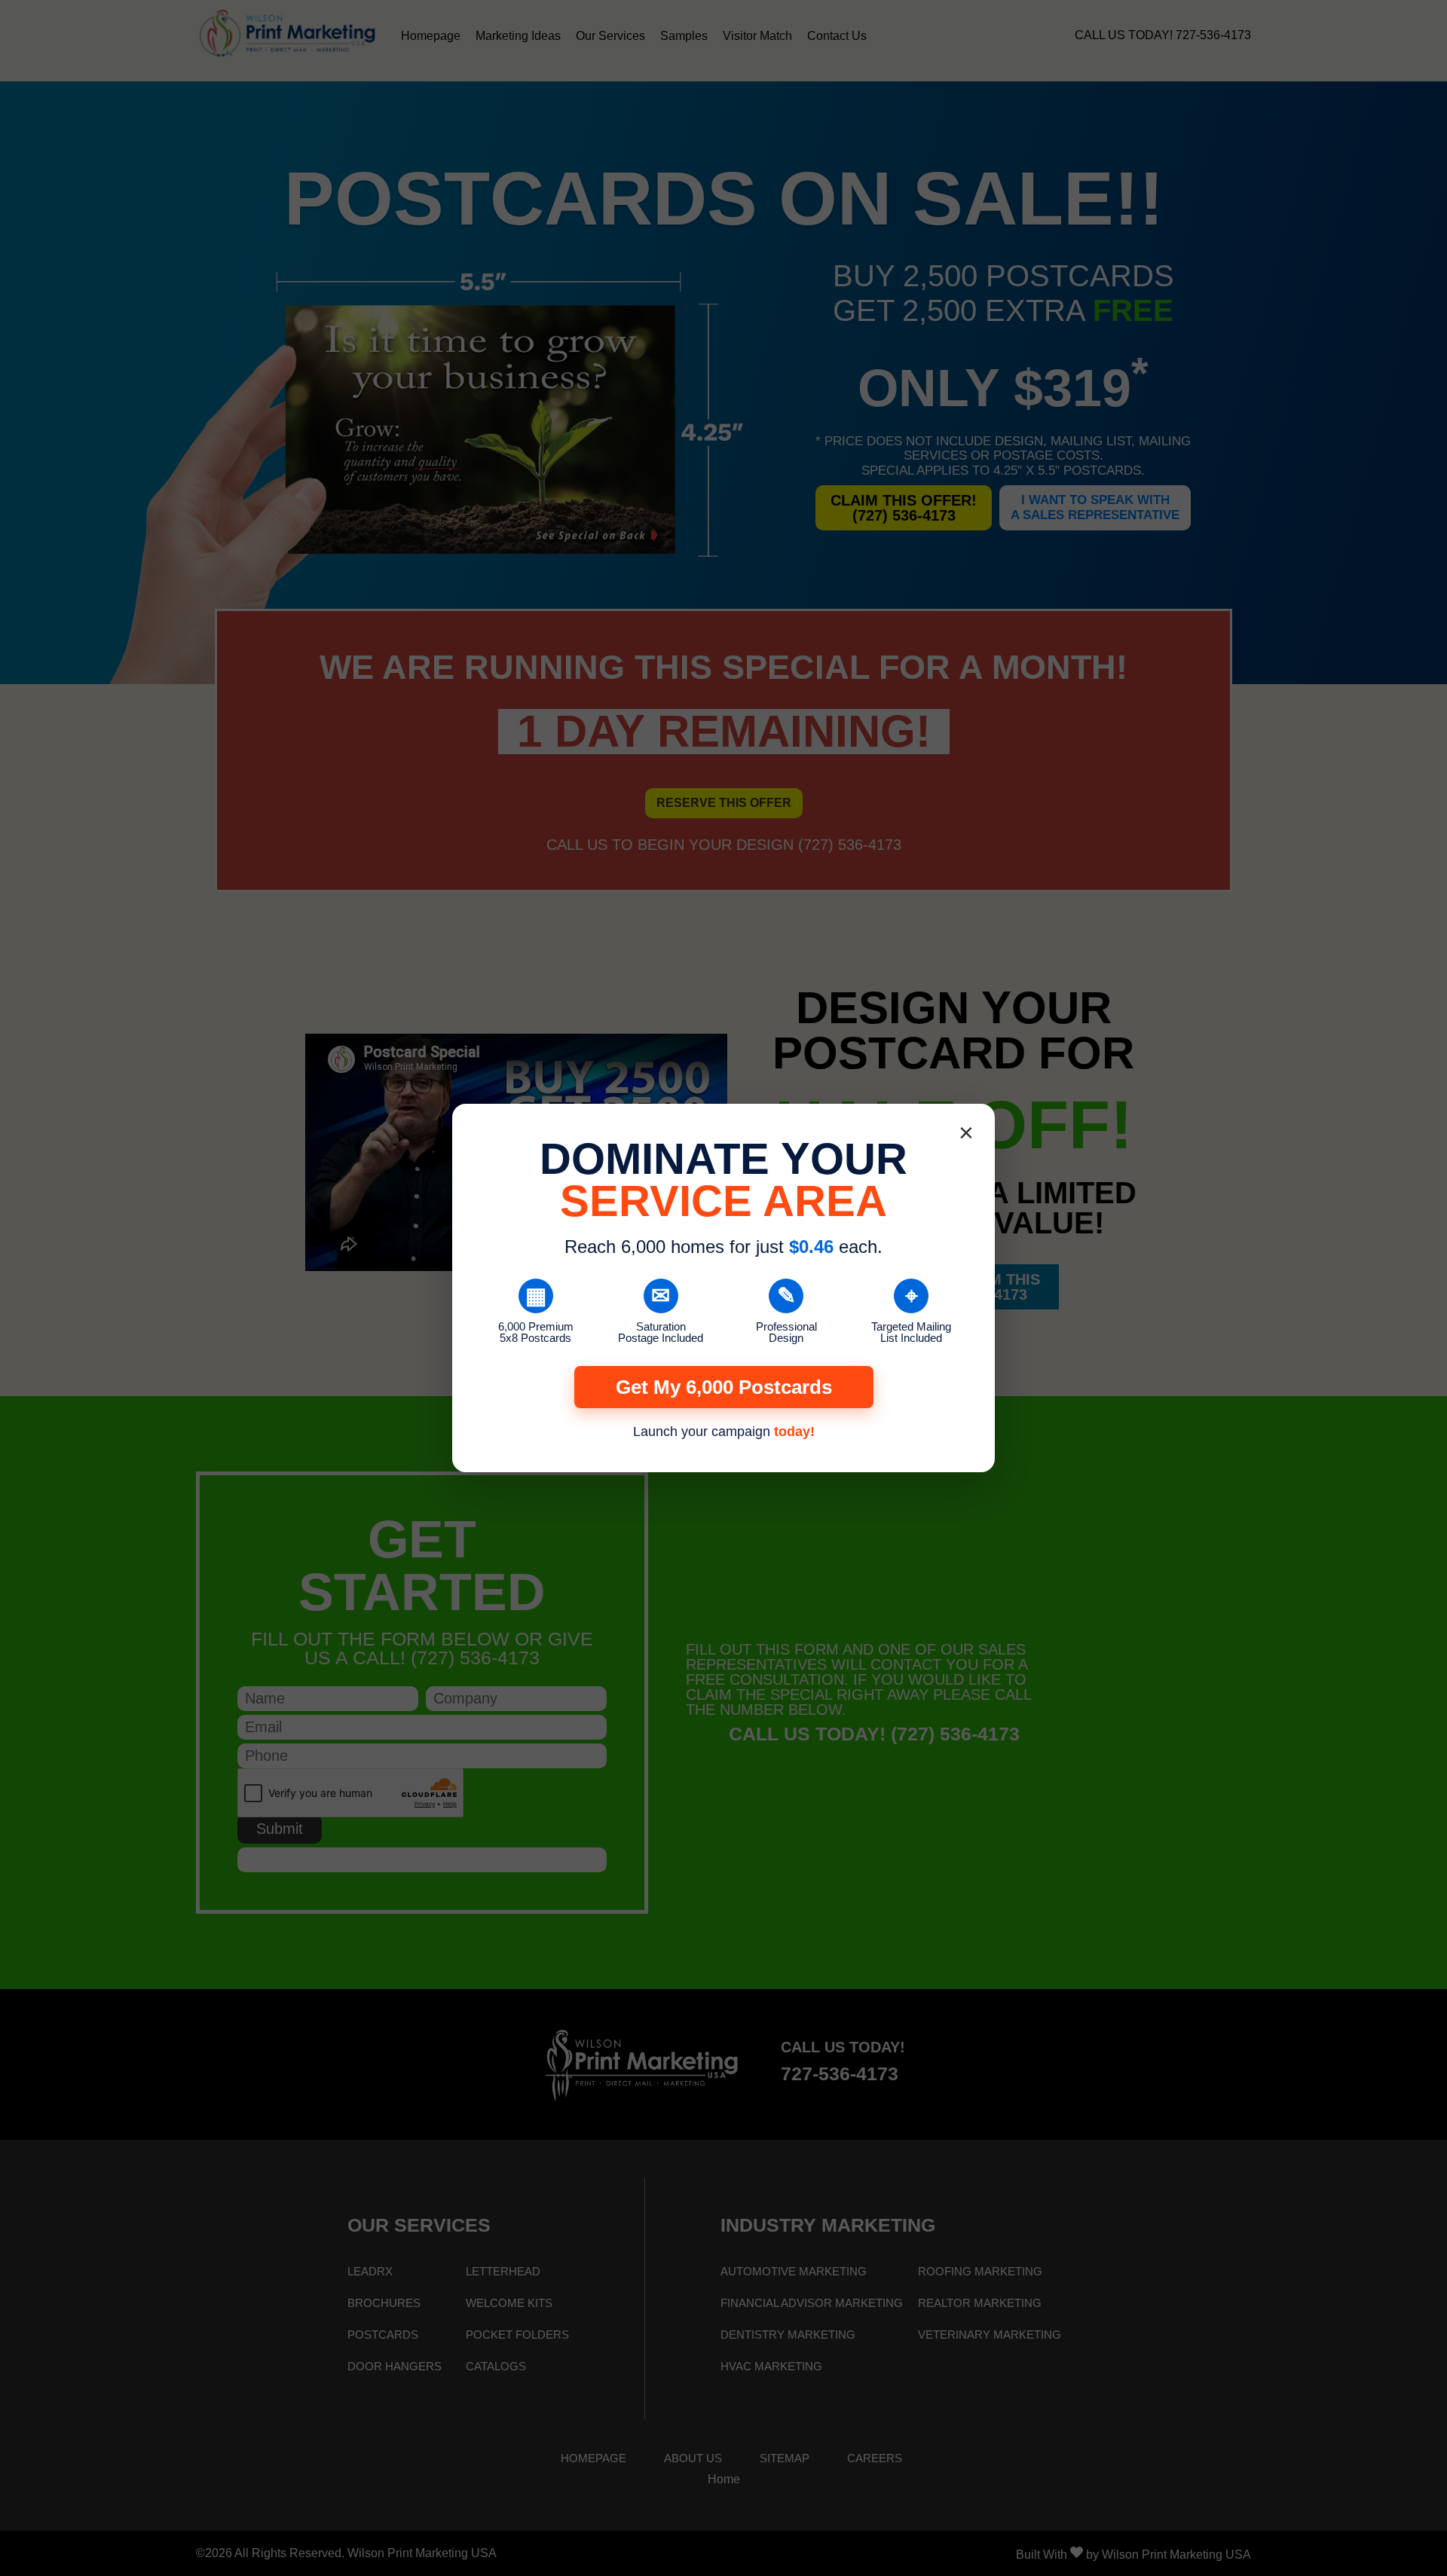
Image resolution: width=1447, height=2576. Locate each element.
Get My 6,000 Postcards (724, 1387)
